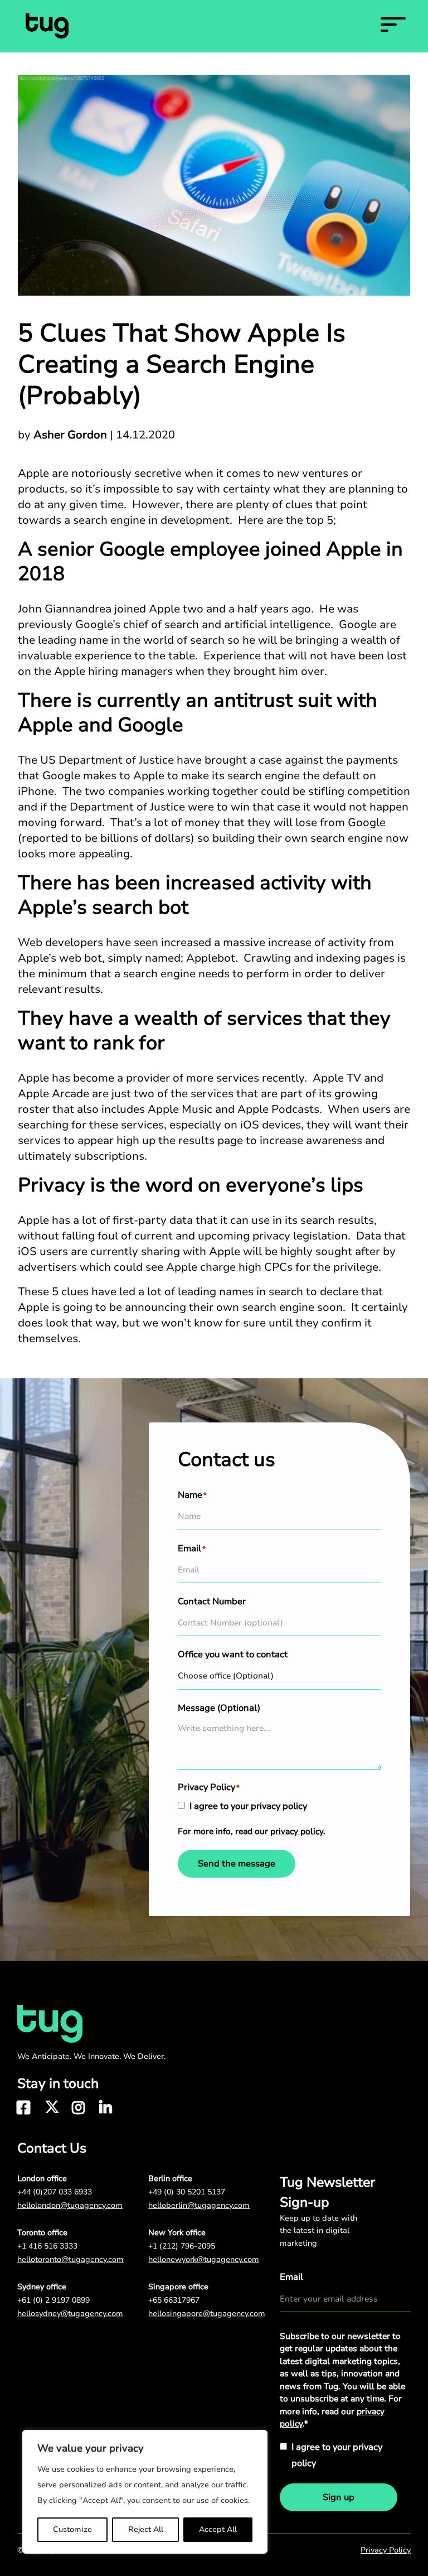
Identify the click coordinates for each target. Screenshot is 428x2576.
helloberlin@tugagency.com (199, 2205)
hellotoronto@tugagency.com (70, 2259)
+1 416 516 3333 (47, 2246)
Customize (72, 2529)
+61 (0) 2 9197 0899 (53, 2300)
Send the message (237, 1864)
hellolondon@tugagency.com (70, 2205)
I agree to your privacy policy (248, 1806)
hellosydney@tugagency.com (70, 2314)
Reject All (146, 2529)
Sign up (339, 2497)
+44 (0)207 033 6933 (55, 2192)
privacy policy (297, 1831)
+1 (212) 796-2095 (182, 2246)
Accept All (218, 2529)
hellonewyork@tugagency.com (204, 2259)
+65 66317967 (174, 2300)
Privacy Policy (386, 2550)
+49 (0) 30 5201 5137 (187, 2192)
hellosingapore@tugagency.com (207, 2314)
